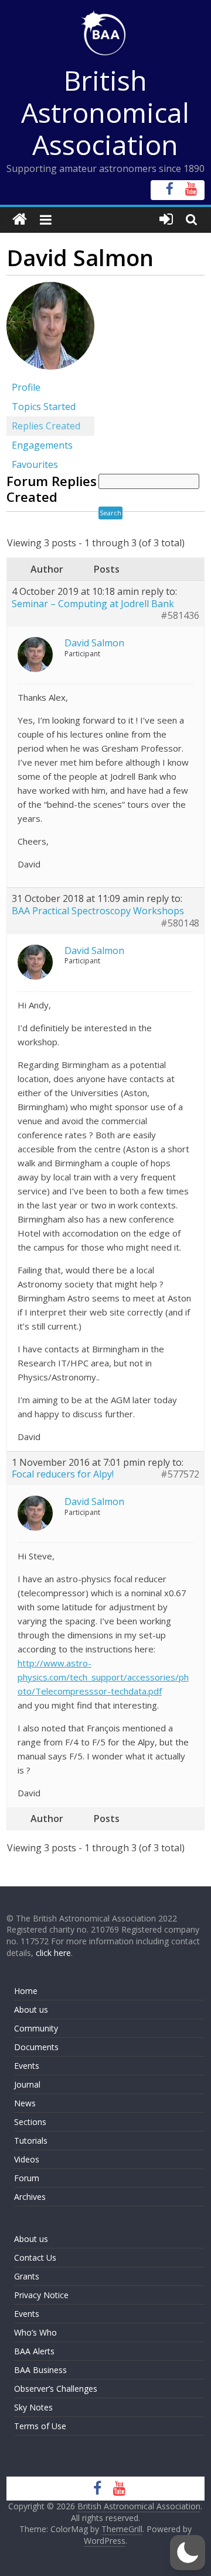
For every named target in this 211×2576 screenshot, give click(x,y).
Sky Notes (33, 2407)
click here (53, 1953)
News (25, 2103)
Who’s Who (35, 2332)
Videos (27, 2159)
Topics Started (44, 407)
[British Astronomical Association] (20, 220)
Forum (27, 2178)
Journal (27, 2084)
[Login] (166, 220)
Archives (30, 2197)
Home (26, 1991)
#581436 (180, 616)
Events (27, 2066)
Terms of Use (40, 2426)
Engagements (42, 445)
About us (31, 2010)
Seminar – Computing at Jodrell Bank (93, 604)
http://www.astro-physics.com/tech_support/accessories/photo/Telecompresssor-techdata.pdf (103, 1677)
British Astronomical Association (105, 112)
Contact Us (35, 2258)
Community (36, 2028)
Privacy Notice (41, 2295)
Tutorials (31, 2141)
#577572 (180, 1474)
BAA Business (40, 2370)
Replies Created (46, 426)
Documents (36, 2047)
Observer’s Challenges (56, 2389)
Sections (30, 2122)
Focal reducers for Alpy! (63, 1474)
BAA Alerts (34, 2351)
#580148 (180, 923)
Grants (27, 2276)
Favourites (35, 464)
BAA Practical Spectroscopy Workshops (98, 911)
